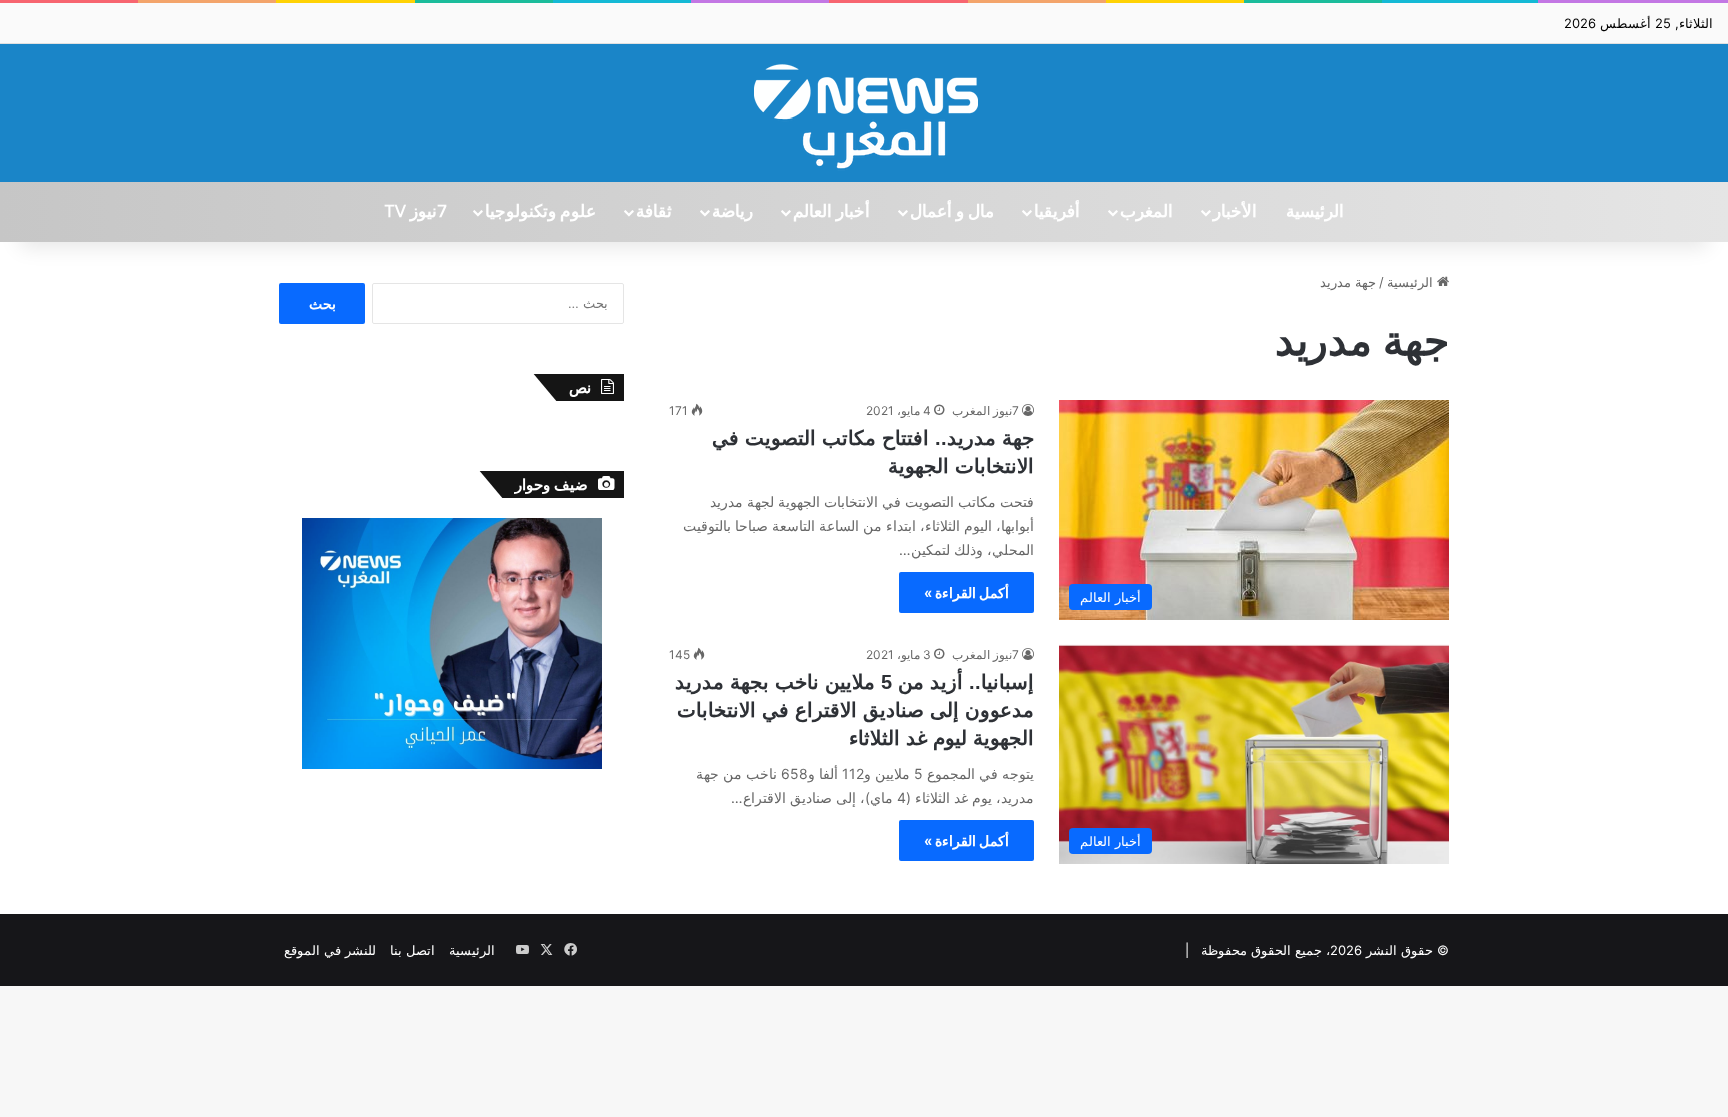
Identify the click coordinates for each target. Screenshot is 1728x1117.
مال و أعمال (952, 212)
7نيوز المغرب (985, 410)
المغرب (1146, 212)
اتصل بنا (412, 950)
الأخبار (1235, 212)
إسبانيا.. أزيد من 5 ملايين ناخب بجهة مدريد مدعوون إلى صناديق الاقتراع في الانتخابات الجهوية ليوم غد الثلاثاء (854, 710)
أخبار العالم (831, 212)
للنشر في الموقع (330, 950)
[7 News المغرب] (864, 113)
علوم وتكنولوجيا (540, 212)
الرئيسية (1315, 212)
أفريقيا (1057, 212)
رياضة (732, 212)
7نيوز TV (415, 212)
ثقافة (654, 212)
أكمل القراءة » (966, 592)
